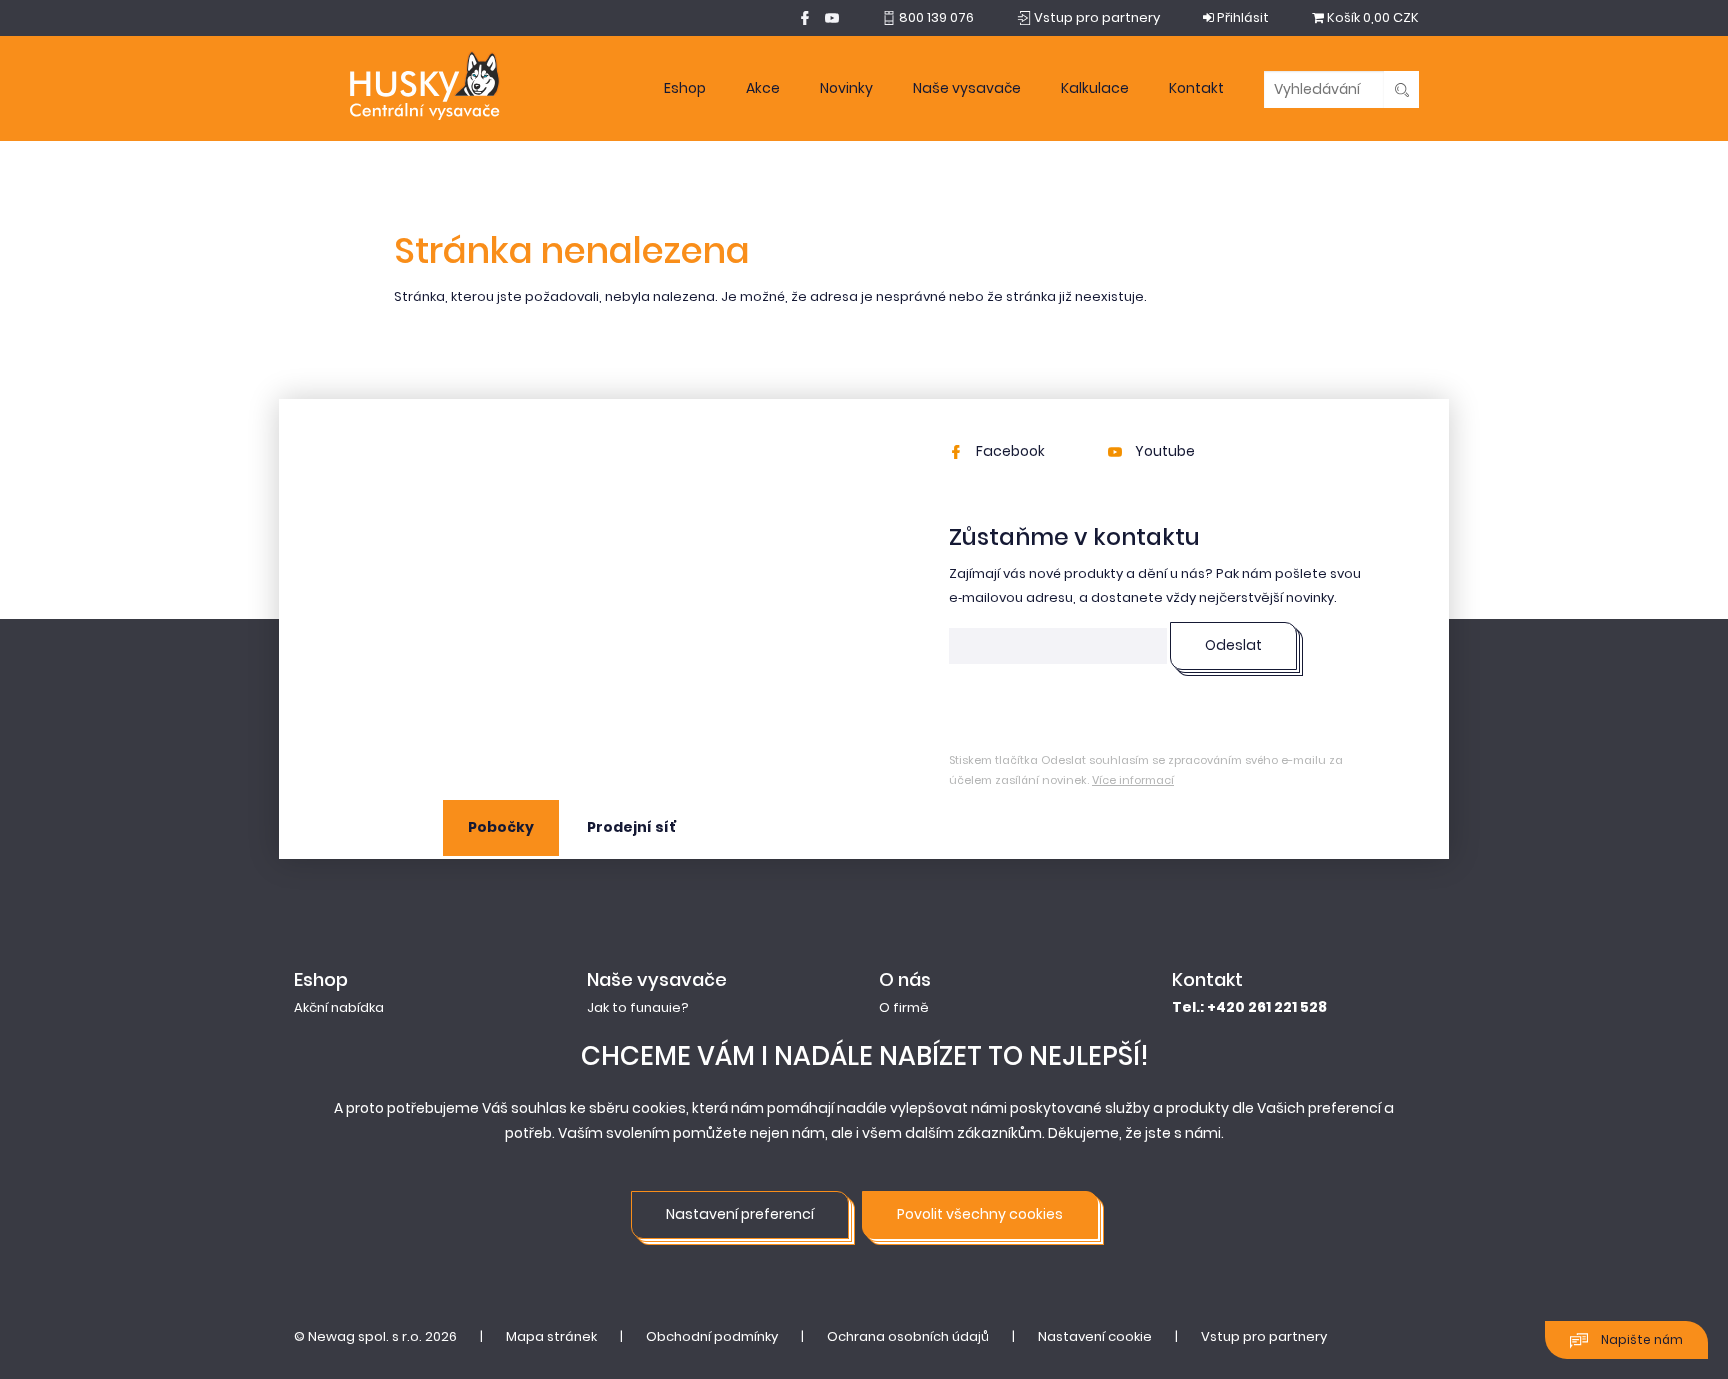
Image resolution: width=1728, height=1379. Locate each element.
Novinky (846, 88)
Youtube (1163, 451)
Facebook (1009, 451)
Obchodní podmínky (712, 1336)
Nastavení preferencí (740, 1214)
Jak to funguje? (638, 1007)
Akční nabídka (339, 1007)
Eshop (685, 88)
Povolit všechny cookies (980, 1214)
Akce (763, 88)
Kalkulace (1095, 88)
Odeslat (1233, 645)
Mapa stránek (551, 1336)
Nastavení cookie (1095, 1336)
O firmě (904, 1007)
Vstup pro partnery (1264, 1336)
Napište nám (1640, 1339)
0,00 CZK (1373, 17)
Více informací (1133, 780)
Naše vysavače (967, 88)
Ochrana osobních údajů (908, 1336)
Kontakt (1196, 88)
